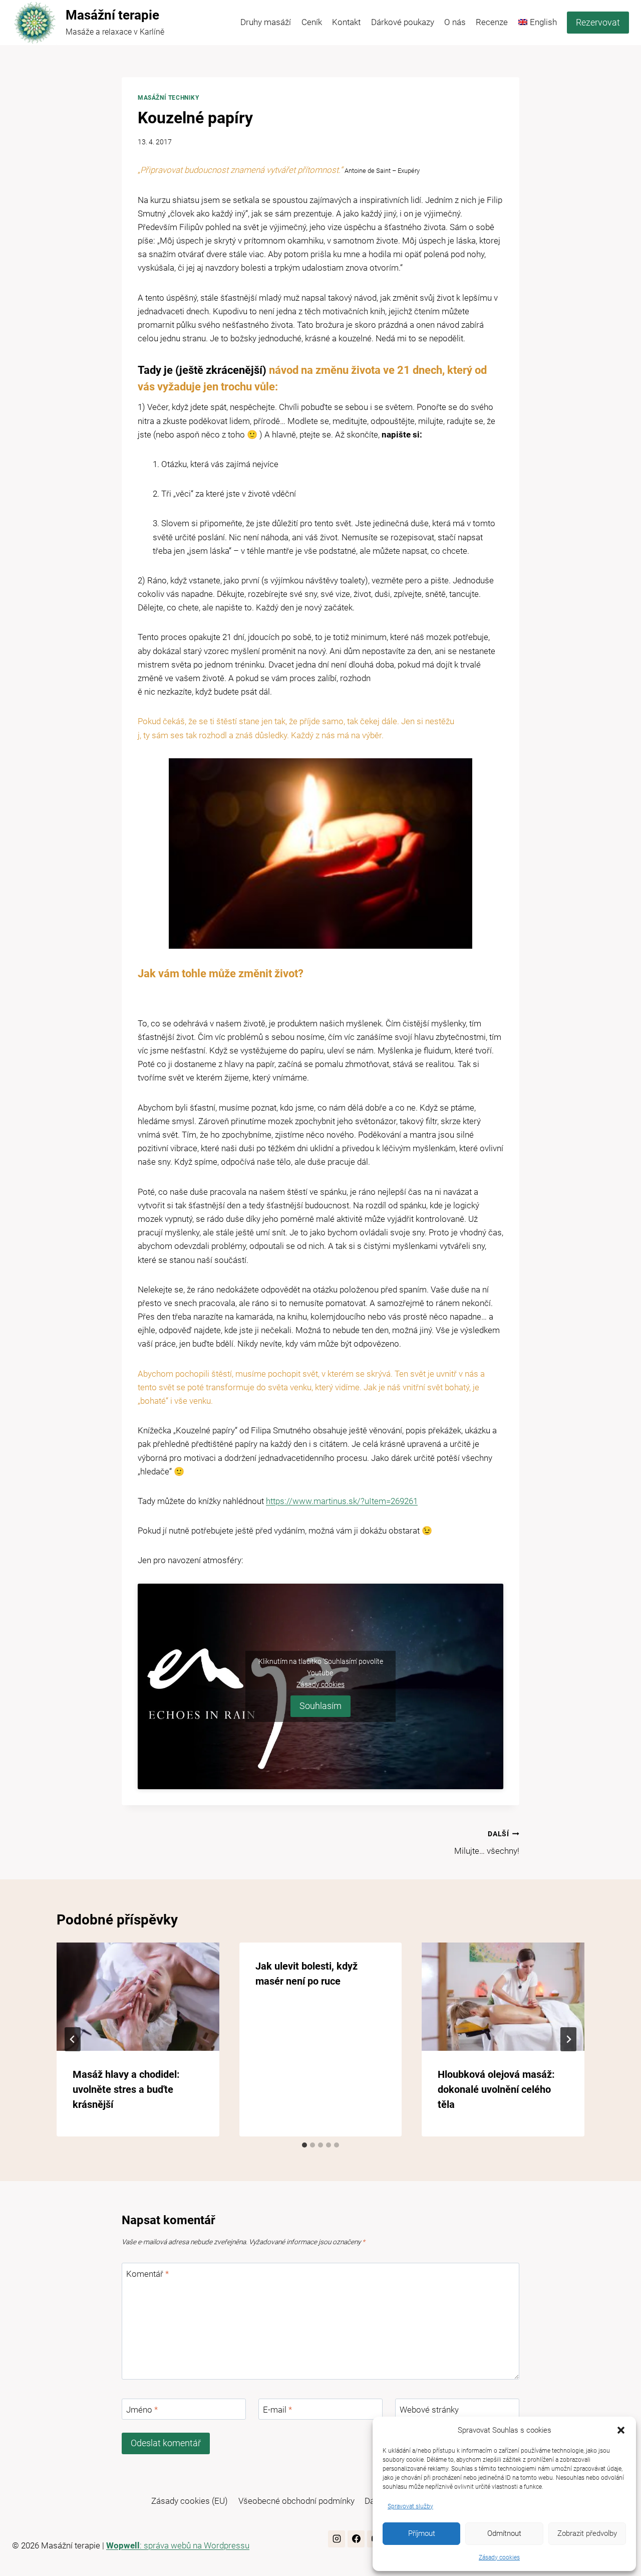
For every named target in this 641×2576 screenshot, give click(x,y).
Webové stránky (429, 2410)
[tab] (304, 2145)
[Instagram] (337, 2539)
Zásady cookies (499, 2557)
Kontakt (346, 22)
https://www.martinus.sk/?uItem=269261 (342, 1501)
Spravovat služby (410, 2506)
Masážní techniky (169, 98)
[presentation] (138, 1997)
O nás (455, 22)
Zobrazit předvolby (587, 2533)
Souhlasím (320, 1706)
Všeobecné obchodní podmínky (296, 2501)
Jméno (142, 2410)
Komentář (147, 2274)
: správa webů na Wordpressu (178, 2545)
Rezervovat (598, 22)
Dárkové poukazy (403, 22)
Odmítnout (504, 2533)
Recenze (492, 22)
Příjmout (422, 2533)
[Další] (568, 2039)
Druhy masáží (266, 22)
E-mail (277, 2410)
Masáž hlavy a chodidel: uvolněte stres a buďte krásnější (126, 2089)
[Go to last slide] (73, 2039)
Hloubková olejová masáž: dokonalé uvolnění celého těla (496, 2089)
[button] (621, 2430)
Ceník (312, 22)
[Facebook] (356, 2539)
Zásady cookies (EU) (190, 2501)
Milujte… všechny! (487, 1843)
